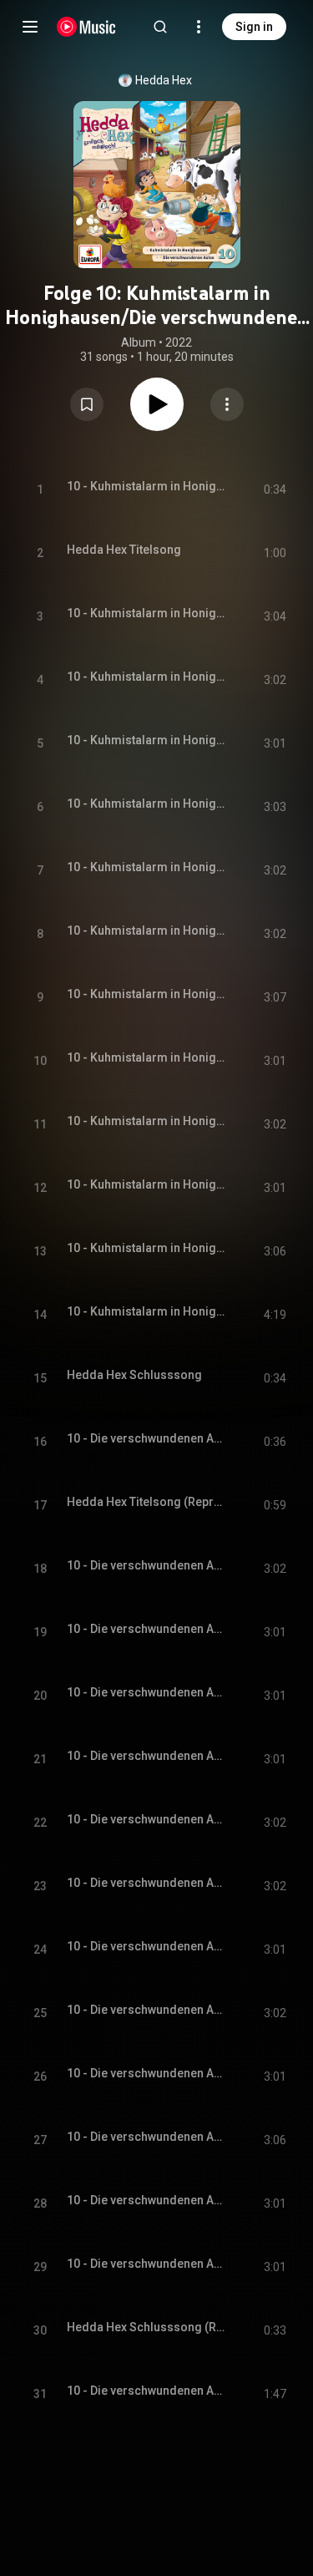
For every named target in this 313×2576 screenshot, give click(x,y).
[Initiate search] (160, 27)
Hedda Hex (164, 80)
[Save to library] (87, 404)
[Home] (86, 27)
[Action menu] (227, 404)
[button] (87, 404)
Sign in (254, 27)
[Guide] (30, 27)
